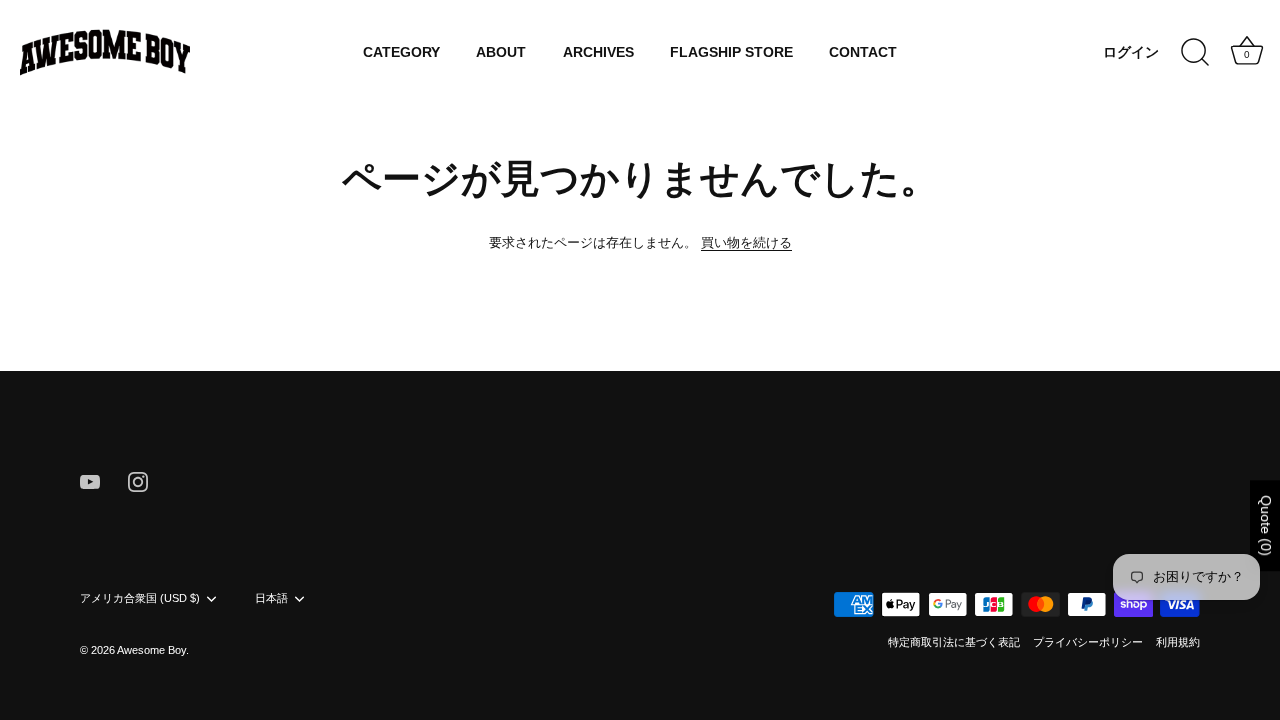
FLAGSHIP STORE (731, 52)
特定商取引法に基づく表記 (954, 642)
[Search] (1195, 53)
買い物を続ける (746, 242)
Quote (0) (1266, 525)
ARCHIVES (598, 52)
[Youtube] (90, 480)
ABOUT (501, 52)
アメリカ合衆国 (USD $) (140, 598)
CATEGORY (401, 52)
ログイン (1131, 52)
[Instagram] (138, 480)
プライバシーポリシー (1088, 642)
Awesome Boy (151, 650)
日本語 (271, 598)
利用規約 (1178, 642)
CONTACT (863, 52)
